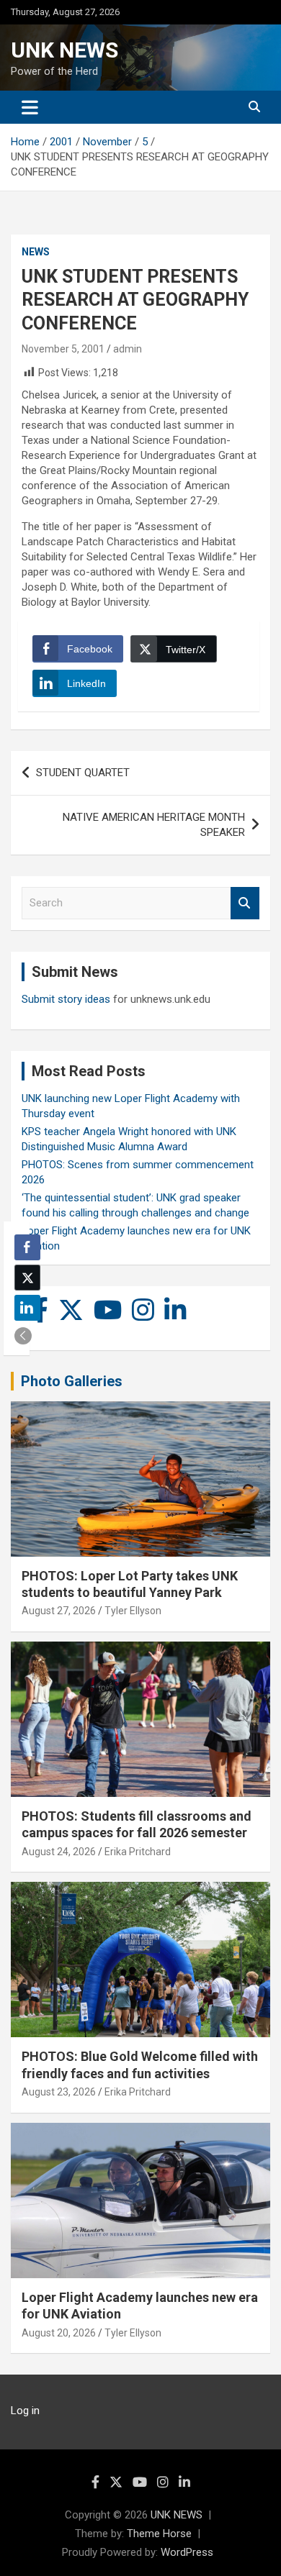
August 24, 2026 (59, 1852)
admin (128, 349)
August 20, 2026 (59, 2333)
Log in (25, 2411)
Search (245, 903)
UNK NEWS (64, 50)
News (36, 252)
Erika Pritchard (138, 1852)
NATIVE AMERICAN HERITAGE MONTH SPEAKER (154, 825)
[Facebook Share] (27, 1247)
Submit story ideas (66, 999)
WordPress (187, 2552)
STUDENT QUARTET (83, 773)
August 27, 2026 (59, 1611)
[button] (23, 1336)
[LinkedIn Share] (27, 1308)
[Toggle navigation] (30, 107)
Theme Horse (159, 2534)
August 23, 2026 (59, 2092)
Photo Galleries (72, 1381)
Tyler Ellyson (133, 1611)
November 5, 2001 (63, 349)
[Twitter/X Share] (27, 1278)
